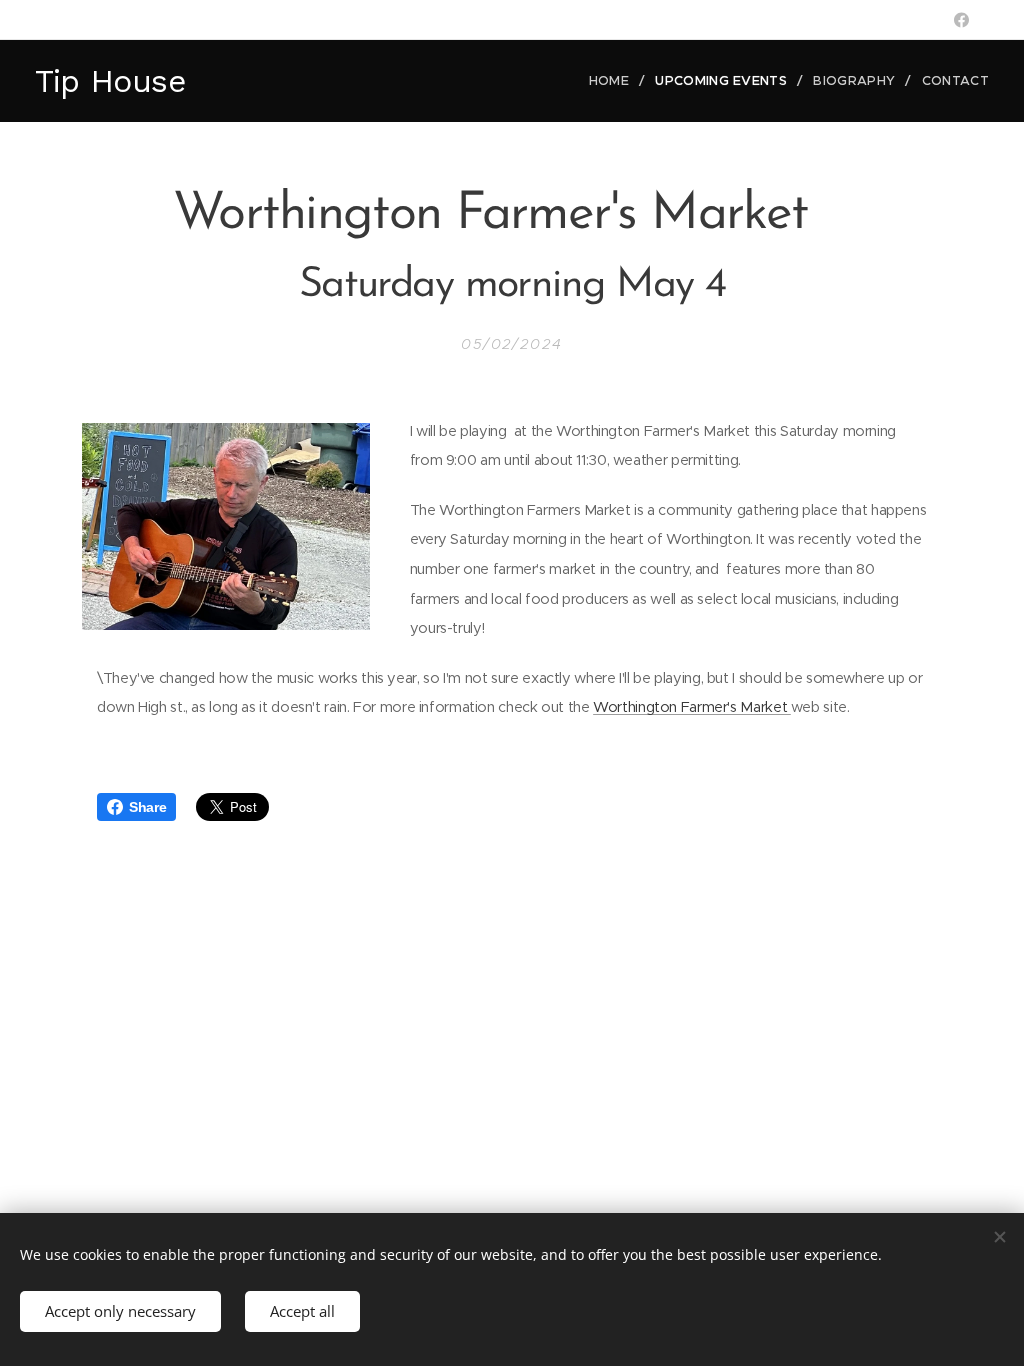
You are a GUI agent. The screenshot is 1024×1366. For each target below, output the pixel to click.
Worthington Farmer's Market (692, 707)
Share (147, 807)
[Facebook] (961, 20)
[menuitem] (615, 81)
